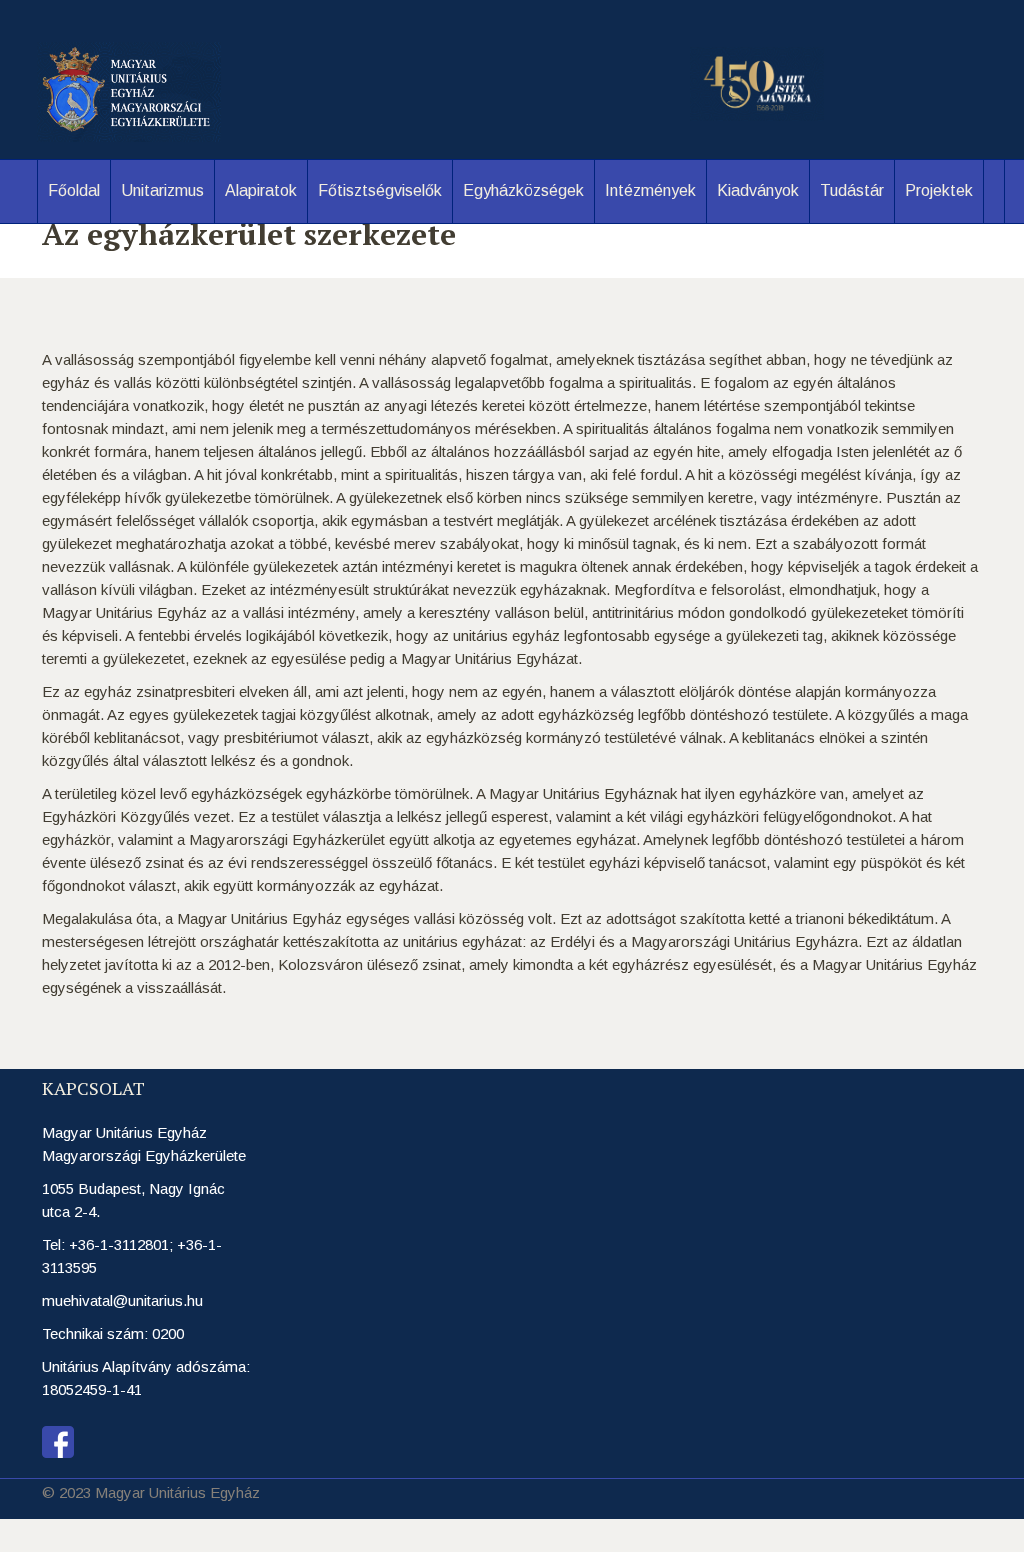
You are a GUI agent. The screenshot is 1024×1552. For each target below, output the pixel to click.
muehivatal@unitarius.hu (122, 1300)
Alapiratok (261, 190)
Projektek (939, 190)
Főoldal (74, 190)
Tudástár (852, 190)
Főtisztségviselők (380, 190)
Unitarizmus (162, 190)
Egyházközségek (523, 190)
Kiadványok (758, 190)
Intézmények (650, 190)
